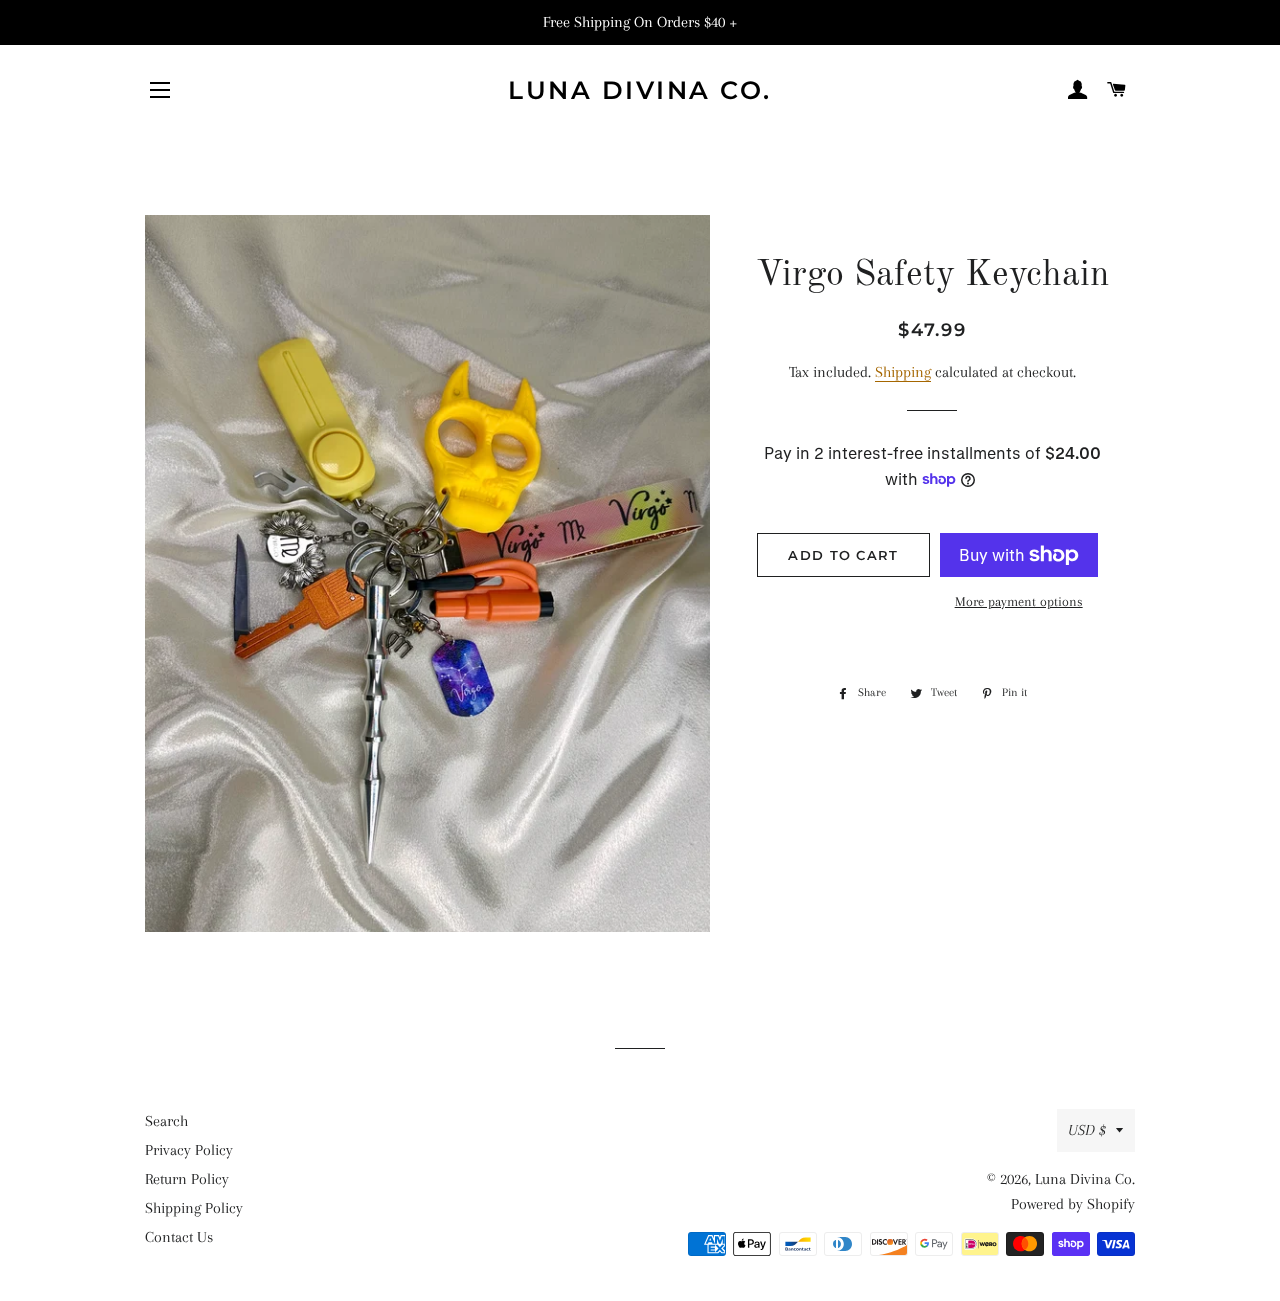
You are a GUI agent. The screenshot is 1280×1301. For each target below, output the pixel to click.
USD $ (1087, 1130)
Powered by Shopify (1073, 1204)
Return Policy (187, 1179)
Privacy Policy (189, 1150)
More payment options (1019, 601)
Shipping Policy (194, 1208)
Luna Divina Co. (640, 90)
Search (166, 1121)
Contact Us (179, 1237)
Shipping (903, 372)
